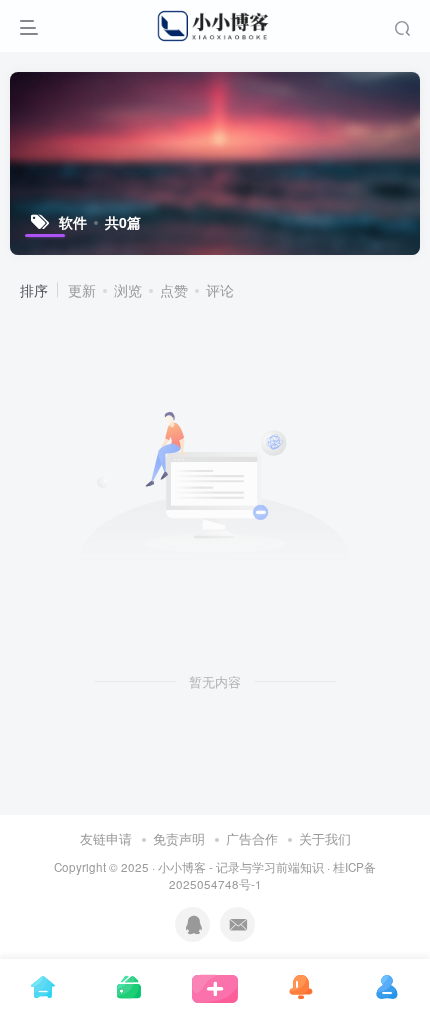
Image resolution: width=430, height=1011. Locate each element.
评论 (220, 290)
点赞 (174, 290)
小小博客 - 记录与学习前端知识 (241, 867)
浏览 (128, 290)
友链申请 (106, 838)
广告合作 (252, 838)
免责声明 (179, 838)
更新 (82, 290)
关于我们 (325, 838)
